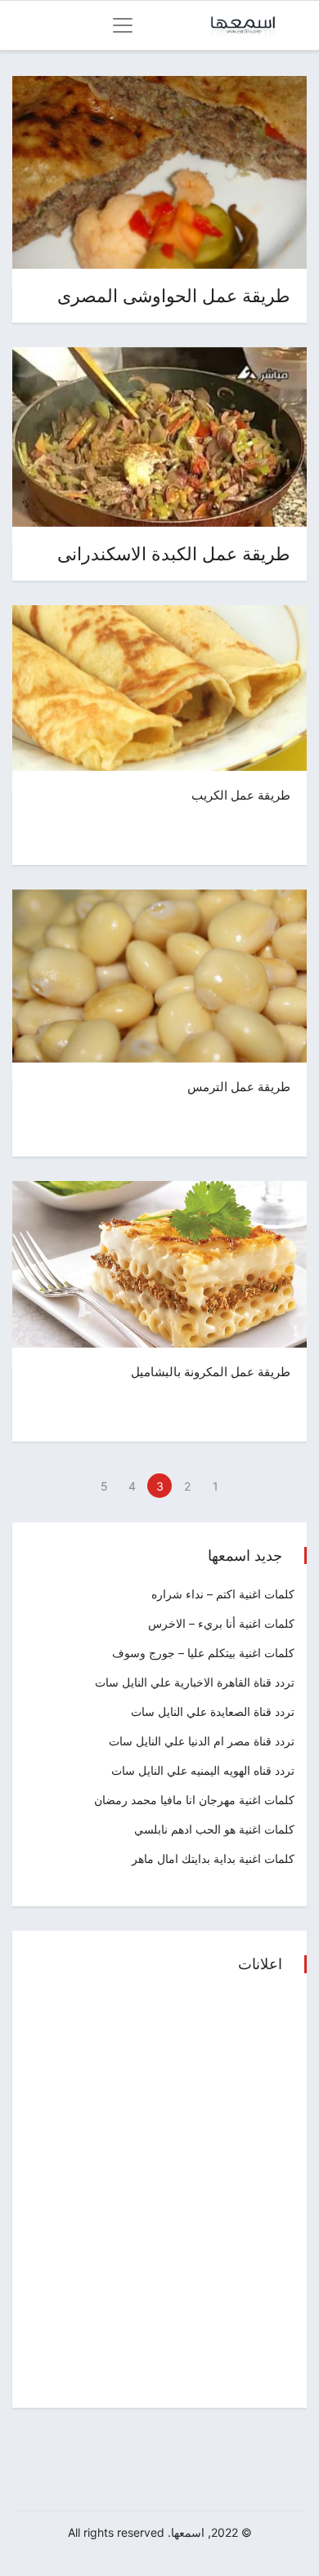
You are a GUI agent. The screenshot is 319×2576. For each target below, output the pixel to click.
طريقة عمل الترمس (239, 1087)
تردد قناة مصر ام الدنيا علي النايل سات (202, 1741)
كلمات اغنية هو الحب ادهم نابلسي (214, 1829)
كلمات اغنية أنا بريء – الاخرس (221, 1623)
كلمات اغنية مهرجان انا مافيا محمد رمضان (194, 1800)
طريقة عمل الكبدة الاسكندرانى (174, 554)
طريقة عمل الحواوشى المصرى (174, 296)
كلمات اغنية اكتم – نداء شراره (223, 1594)
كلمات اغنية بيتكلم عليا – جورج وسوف (203, 1653)
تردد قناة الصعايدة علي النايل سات (213, 1711)
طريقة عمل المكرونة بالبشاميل (211, 1372)
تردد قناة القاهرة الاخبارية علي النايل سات (195, 1682)
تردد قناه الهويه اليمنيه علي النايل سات (203, 1770)
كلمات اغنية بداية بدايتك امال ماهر (213, 1858)
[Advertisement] (159, 2192)
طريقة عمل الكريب (241, 795)
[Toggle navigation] (123, 25)
